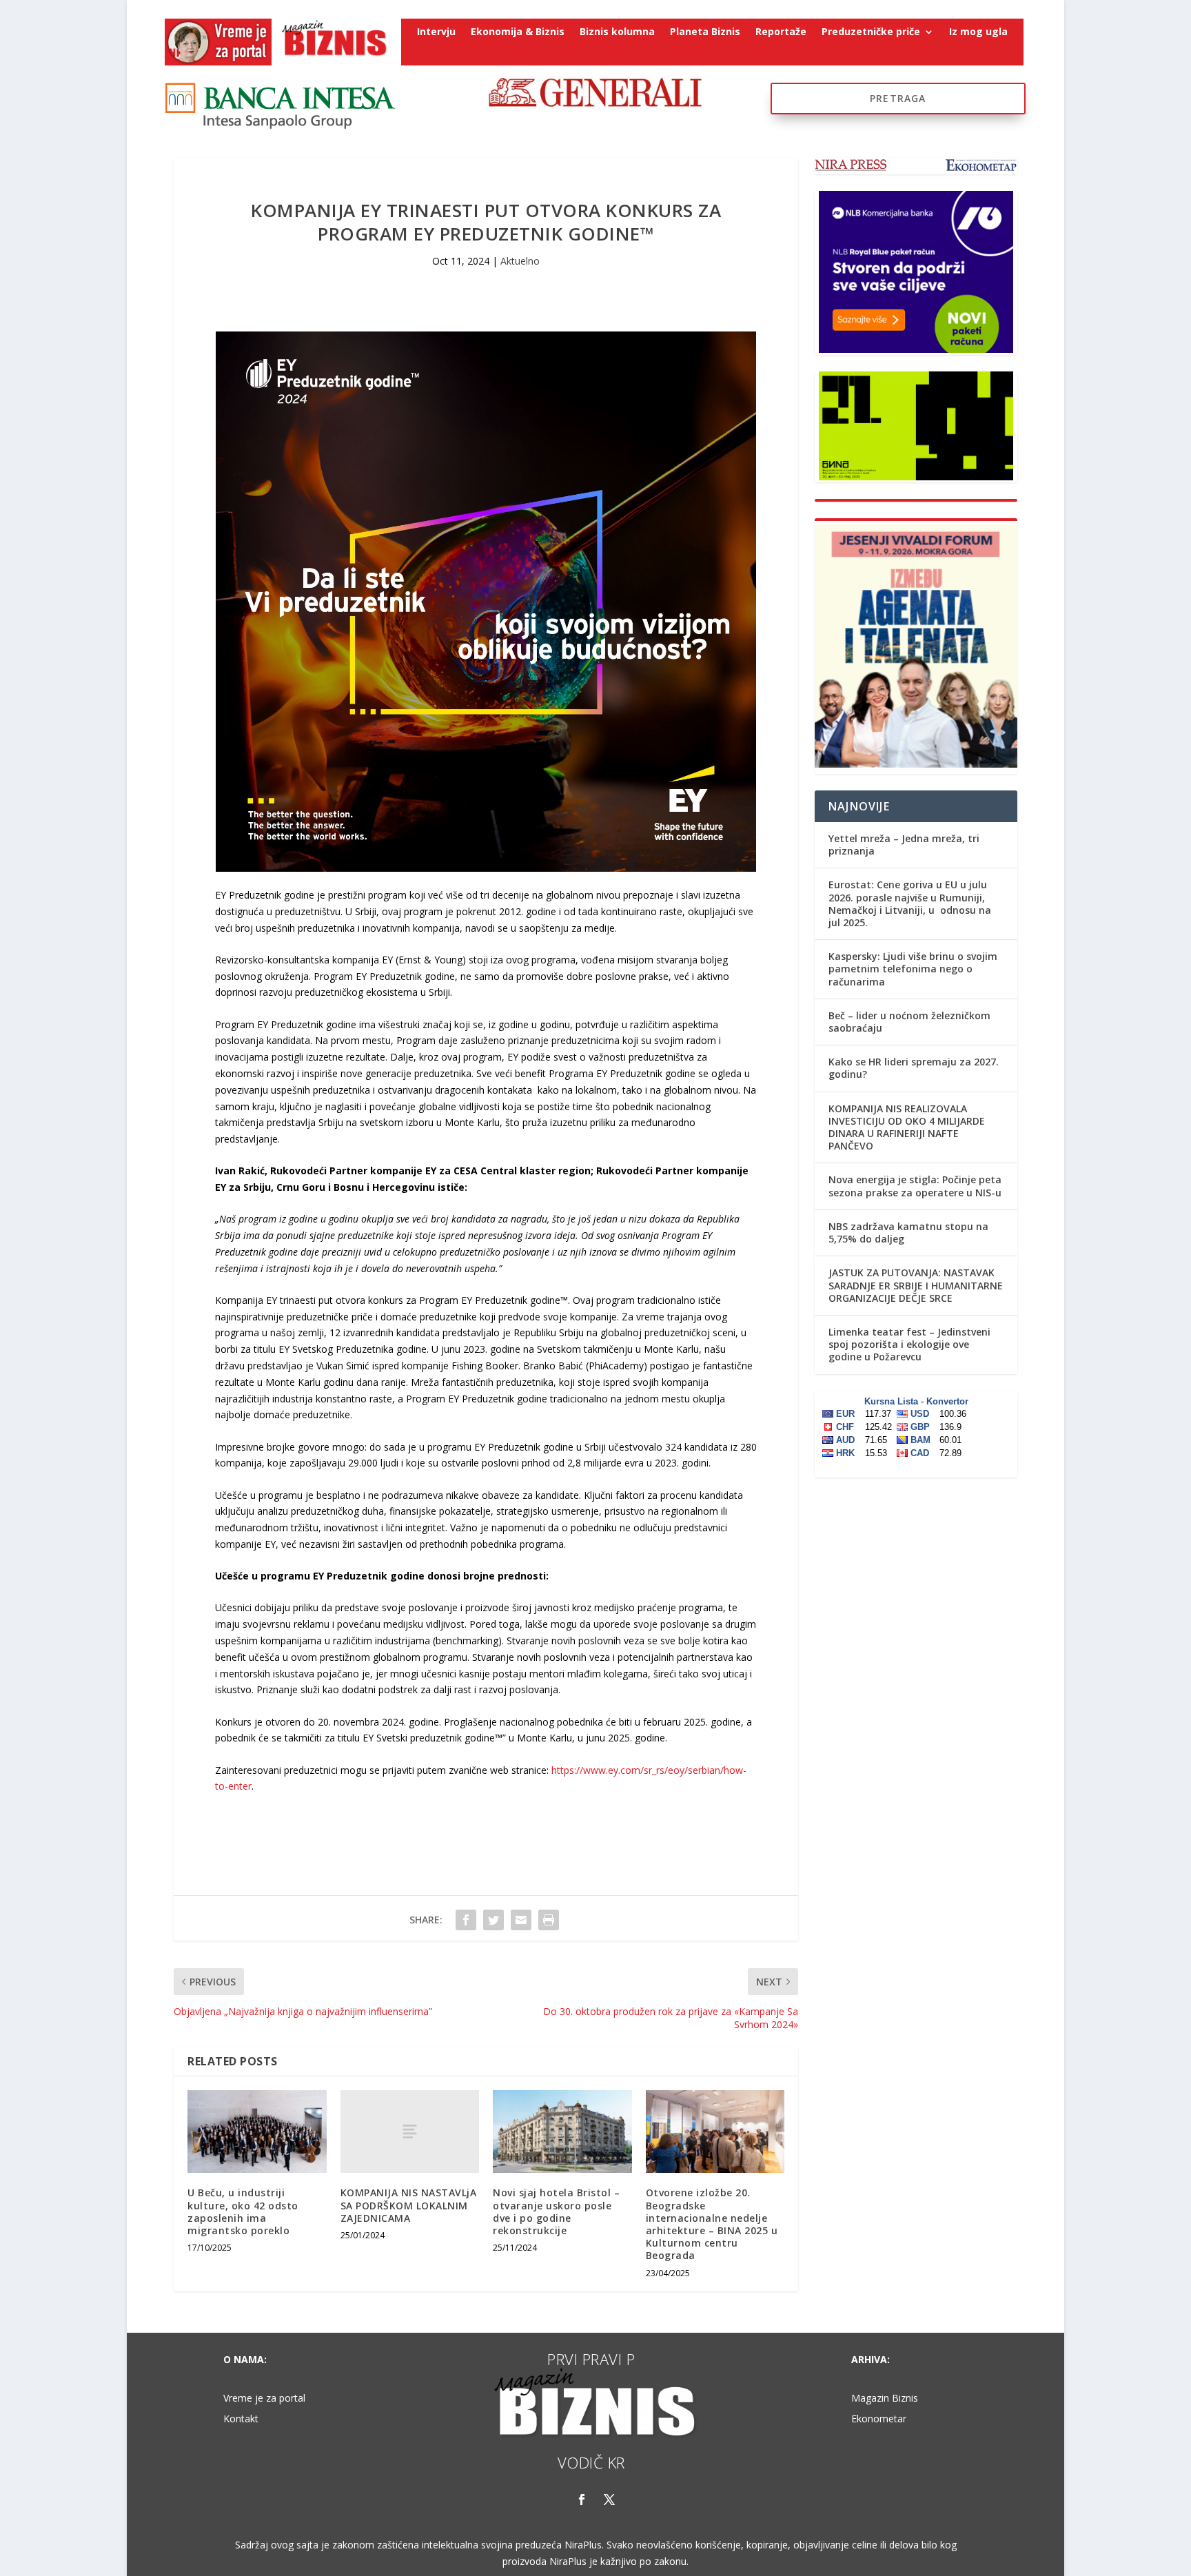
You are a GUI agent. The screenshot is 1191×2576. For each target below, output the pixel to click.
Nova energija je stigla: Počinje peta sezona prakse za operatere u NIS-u (915, 1186)
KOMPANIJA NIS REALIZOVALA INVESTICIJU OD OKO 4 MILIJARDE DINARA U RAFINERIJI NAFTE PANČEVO (907, 1127)
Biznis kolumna (617, 32)
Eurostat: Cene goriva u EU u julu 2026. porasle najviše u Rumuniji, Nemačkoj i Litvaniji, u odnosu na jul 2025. (910, 903)
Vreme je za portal (264, 2399)
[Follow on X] (609, 2500)
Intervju (436, 32)
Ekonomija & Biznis (518, 32)
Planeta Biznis (705, 32)
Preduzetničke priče (871, 32)
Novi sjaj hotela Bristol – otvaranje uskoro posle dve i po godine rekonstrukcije (556, 2211)
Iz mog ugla (978, 32)
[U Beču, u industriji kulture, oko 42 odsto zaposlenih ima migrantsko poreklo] (257, 2132)
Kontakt (241, 2420)
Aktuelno (520, 261)
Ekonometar (879, 2420)
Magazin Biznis (885, 2399)
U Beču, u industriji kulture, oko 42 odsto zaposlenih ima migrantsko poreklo (243, 2211)
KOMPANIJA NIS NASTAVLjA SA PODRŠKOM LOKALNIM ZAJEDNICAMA (409, 2205)
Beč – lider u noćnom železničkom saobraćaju (909, 1022)
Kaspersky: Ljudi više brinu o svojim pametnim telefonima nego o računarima (913, 969)
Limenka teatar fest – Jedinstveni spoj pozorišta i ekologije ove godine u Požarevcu (909, 1344)
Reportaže (781, 32)
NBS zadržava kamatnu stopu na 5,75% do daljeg (908, 1233)
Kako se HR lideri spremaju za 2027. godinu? (914, 1068)
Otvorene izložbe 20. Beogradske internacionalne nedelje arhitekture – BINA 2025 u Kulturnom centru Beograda (712, 2224)
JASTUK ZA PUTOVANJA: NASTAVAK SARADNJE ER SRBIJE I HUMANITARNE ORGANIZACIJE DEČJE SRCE (916, 1285)
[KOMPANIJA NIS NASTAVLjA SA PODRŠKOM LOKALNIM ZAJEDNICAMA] (410, 2132)
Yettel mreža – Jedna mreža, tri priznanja (904, 845)
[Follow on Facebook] (582, 2500)
